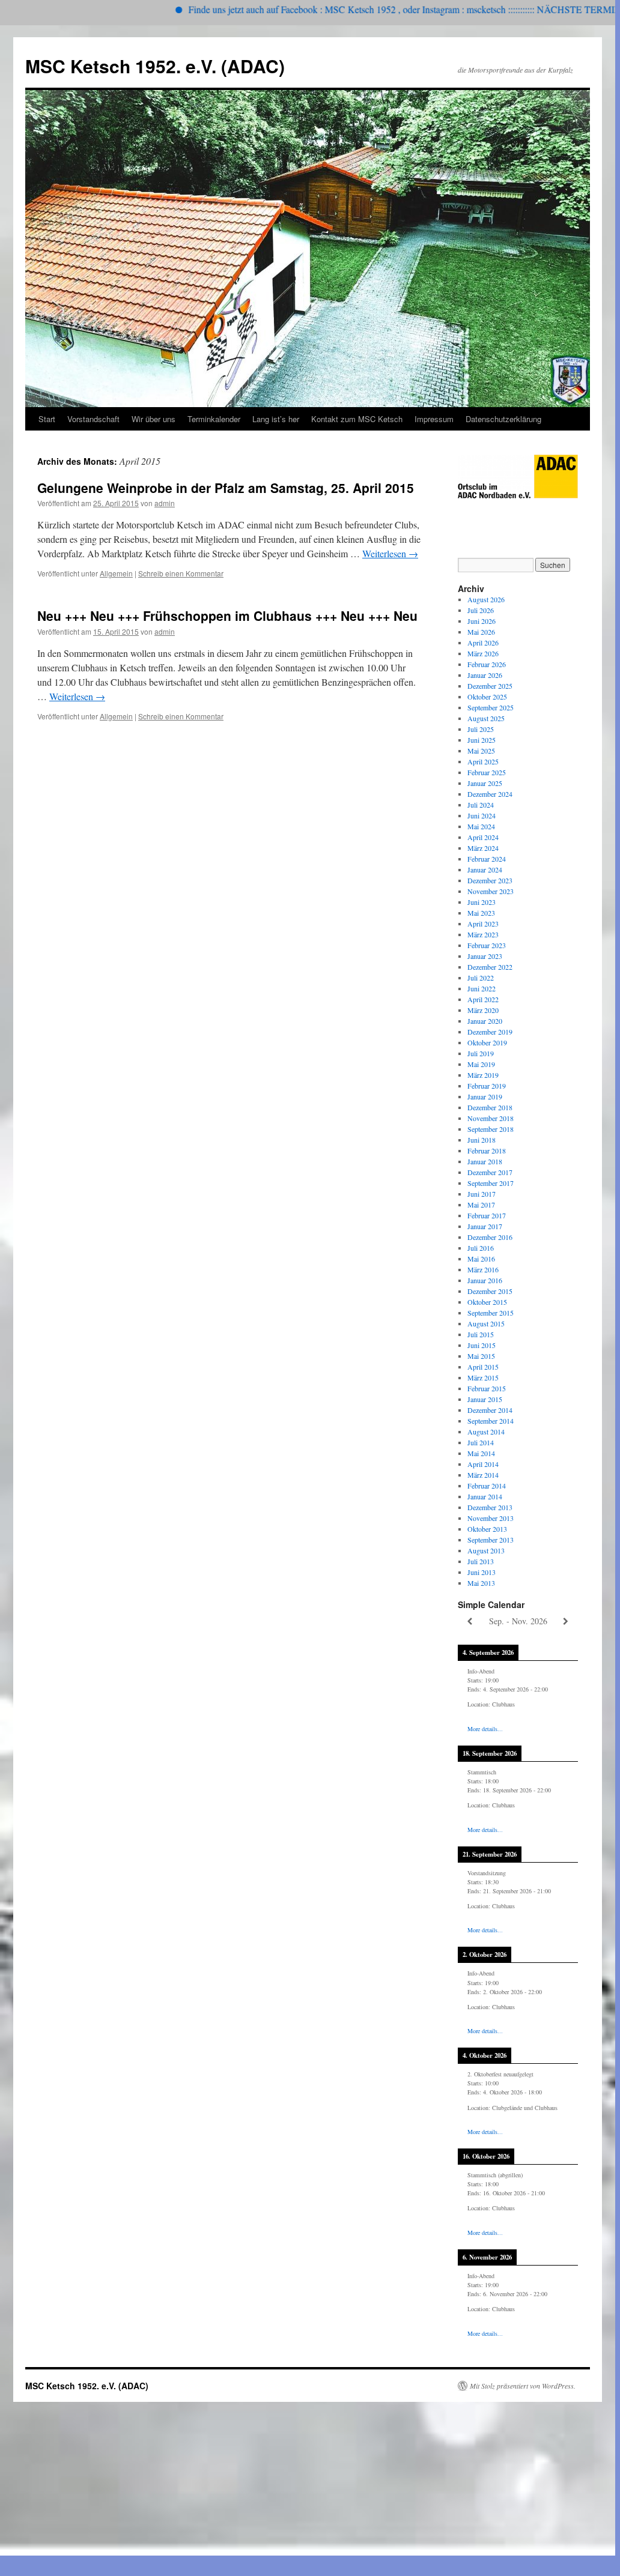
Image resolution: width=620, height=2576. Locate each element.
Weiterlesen (390, 553)
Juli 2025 (481, 729)
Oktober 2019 (487, 1042)
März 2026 (483, 653)
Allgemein (116, 573)
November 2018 (491, 1118)
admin (165, 503)
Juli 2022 (481, 978)
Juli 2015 (481, 1334)
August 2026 (486, 599)
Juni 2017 (482, 1194)
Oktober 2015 (487, 1302)
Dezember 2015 (490, 1291)
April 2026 (483, 642)
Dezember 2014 (490, 1410)
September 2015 (491, 1313)
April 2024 (483, 837)
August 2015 (486, 1323)
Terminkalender (214, 419)
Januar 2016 (485, 1280)
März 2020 (483, 1010)
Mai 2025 (481, 751)
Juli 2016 (481, 1248)
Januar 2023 (485, 956)
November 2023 (491, 891)
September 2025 (491, 707)
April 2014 (483, 1464)
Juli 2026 (481, 610)
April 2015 (483, 1367)
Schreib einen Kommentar (181, 573)
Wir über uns (153, 419)
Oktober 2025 (487, 697)
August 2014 (486, 1432)
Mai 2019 (481, 1064)
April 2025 (483, 761)
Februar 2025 (487, 772)
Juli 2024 (481, 805)
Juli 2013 (481, 1561)
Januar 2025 (485, 783)
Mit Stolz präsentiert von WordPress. (523, 2386)
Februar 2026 (487, 664)
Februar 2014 (487, 1486)
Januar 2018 (485, 1161)
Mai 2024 (481, 826)
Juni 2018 (482, 1140)
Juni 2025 (482, 740)
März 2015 (483, 1377)
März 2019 (483, 1075)
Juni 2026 (482, 621)
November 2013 (491, 1518)
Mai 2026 (481, 632)
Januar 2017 (485, 1226)
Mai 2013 (481, 1583)
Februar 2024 (487, 859)
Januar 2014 (485, 1496)
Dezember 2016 (490, 1237)
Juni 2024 (482, 815)
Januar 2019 (485, 1096)
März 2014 (483, 1475)
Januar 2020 (485, 1021)
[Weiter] (566, 1622)
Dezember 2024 (490, 794)
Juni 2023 (482, 902)
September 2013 (491, 1540)
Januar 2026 (485, 675)
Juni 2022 (482, 988)
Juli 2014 (481, 1442)
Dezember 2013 (490, 1507)
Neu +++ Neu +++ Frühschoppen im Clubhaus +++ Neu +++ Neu (227, 615)
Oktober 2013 (487, 1529)
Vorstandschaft (93, 419)
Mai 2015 (481, 1356)
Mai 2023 (481, 913)
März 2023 (483, 934)
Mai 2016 (481, 1259)
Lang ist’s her (276, 419)
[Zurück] (470, 1622)
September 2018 (491, 1129)
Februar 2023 (487, 945)
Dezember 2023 (490, 880)
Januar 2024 (485, 869)
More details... (485, 1729)
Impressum (434, 419)
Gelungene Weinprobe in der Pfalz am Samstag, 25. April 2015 (226, 488)
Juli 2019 (481, 1053)
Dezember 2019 (490, 1032)
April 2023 (483, 924)
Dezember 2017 (490, 1172)
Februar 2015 (487, 1388)
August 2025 (486, 718)
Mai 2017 (481, 1205)
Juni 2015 (482, 1345)
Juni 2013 (482, 1572)
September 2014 (491, 1421)
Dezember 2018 (490, 1107)
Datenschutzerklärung (503, 419)
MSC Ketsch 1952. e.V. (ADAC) (155, 66)
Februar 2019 (487, 1086)
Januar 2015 (485, 1399)
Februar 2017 (487, 1215)
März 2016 (483, 1269)
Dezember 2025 (490, 686)
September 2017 (491, 1183)
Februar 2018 (487, 1150)
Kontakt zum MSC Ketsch (357, 419)
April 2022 (483, 999)
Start (47, 419)
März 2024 (483, 848)
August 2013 (486, 1550)
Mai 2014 (481, 1453)
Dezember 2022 (490, 967)
